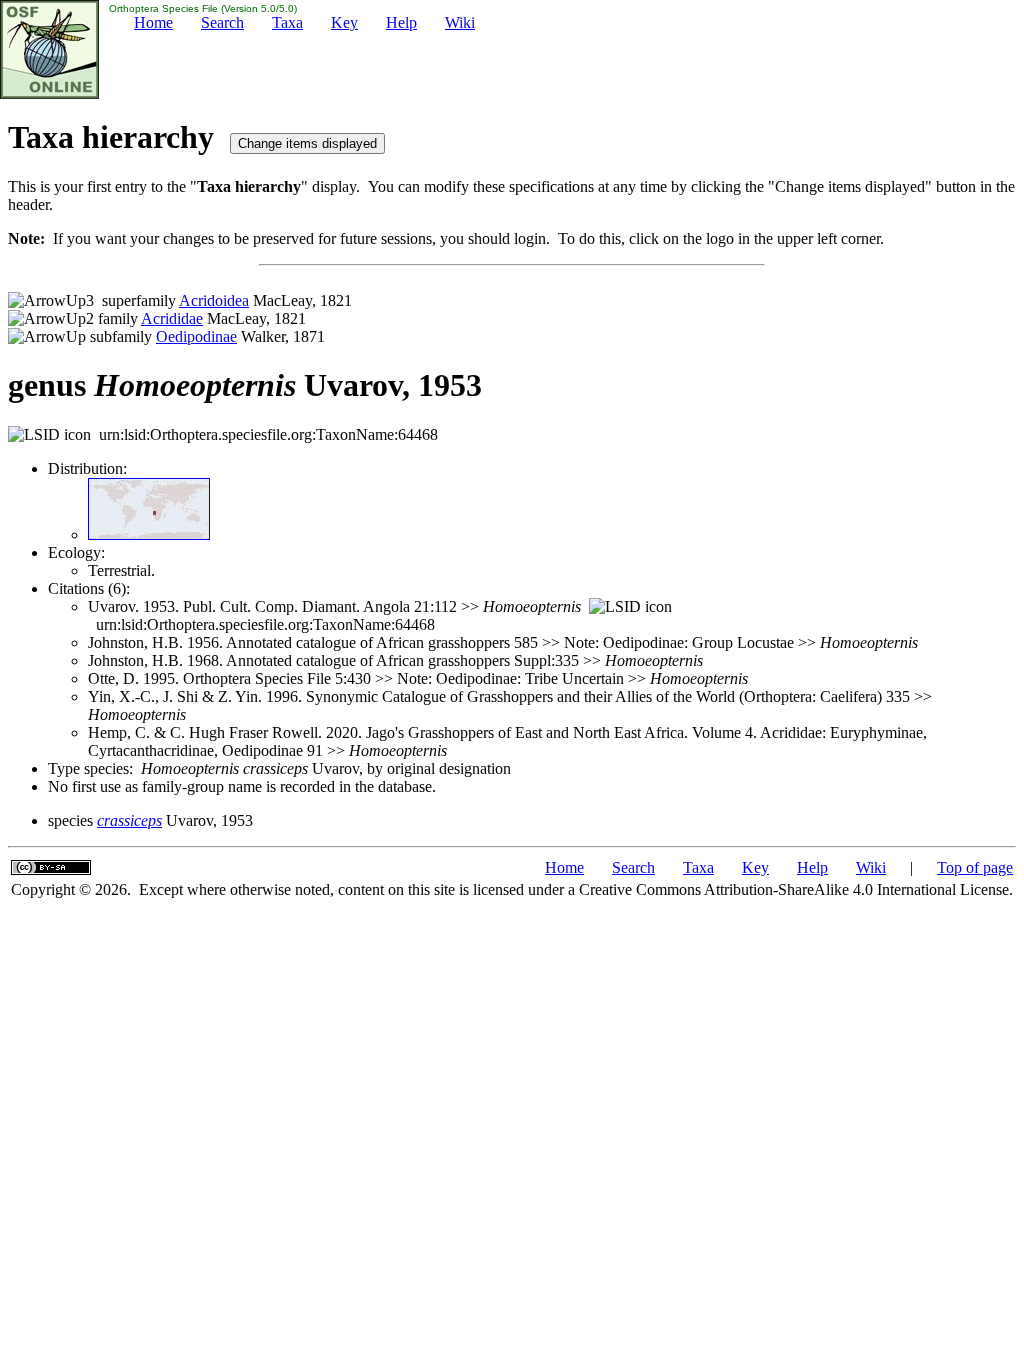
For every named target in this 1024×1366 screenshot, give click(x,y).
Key (344, 22)
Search (222, 22)
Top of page (975, 867)
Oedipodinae (196, 336)
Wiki (460, 22)
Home (153, 22)
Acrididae (172, 318)
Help (401, 22)
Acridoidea (214, 300)
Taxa (287, 22)
